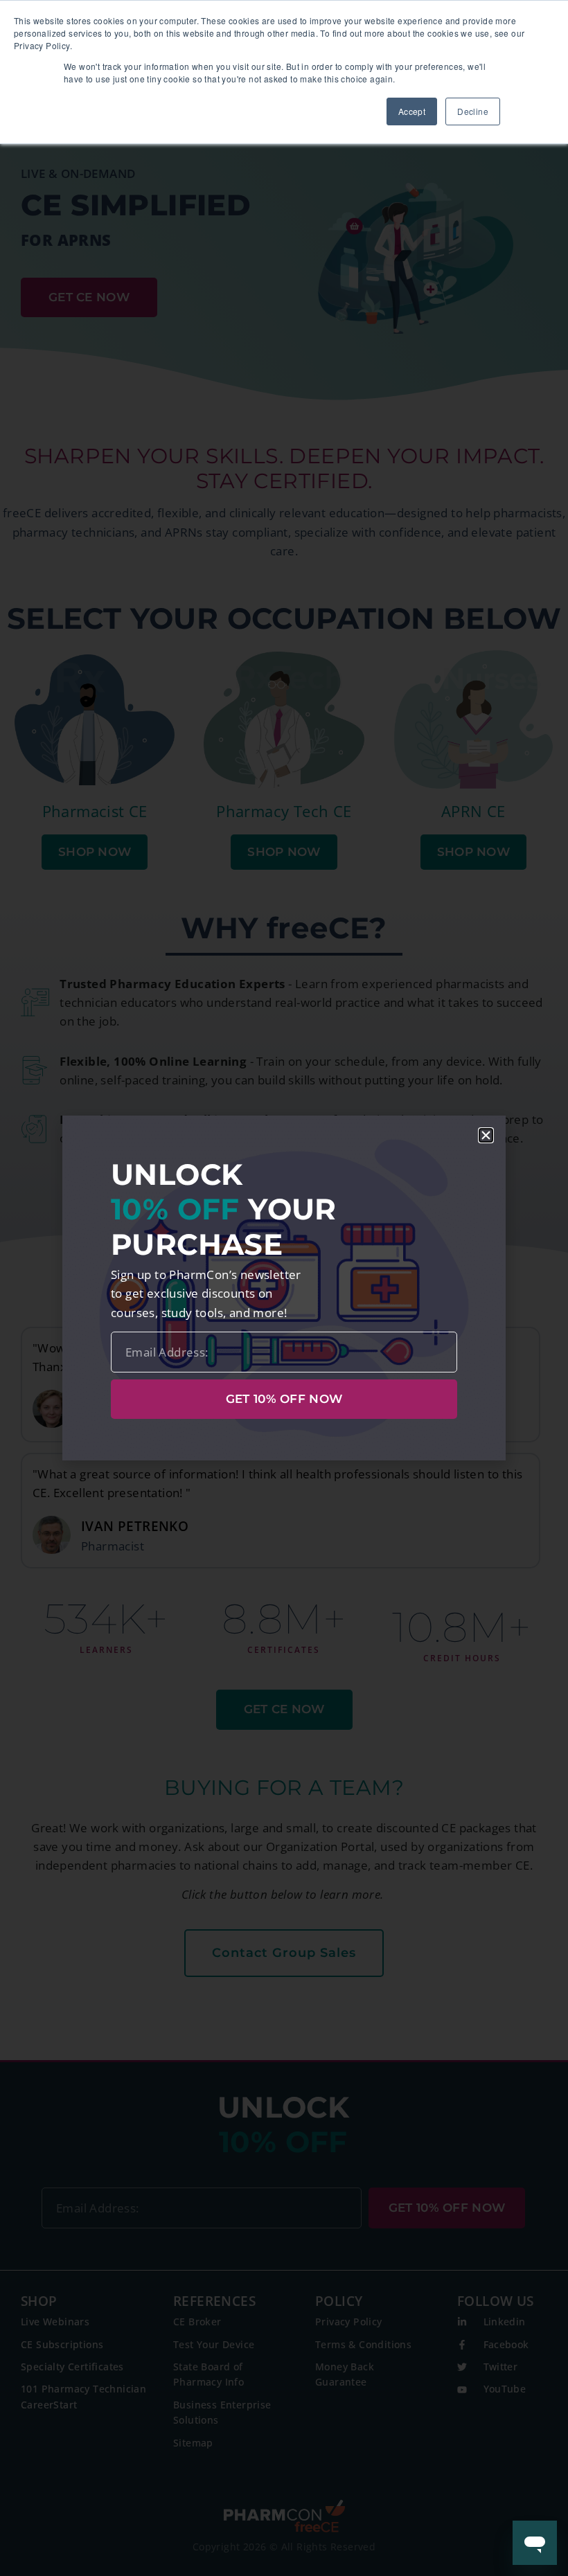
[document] (284, 1288)
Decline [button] (473, 111)
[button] (486, 1135)
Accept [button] (412, 111)
